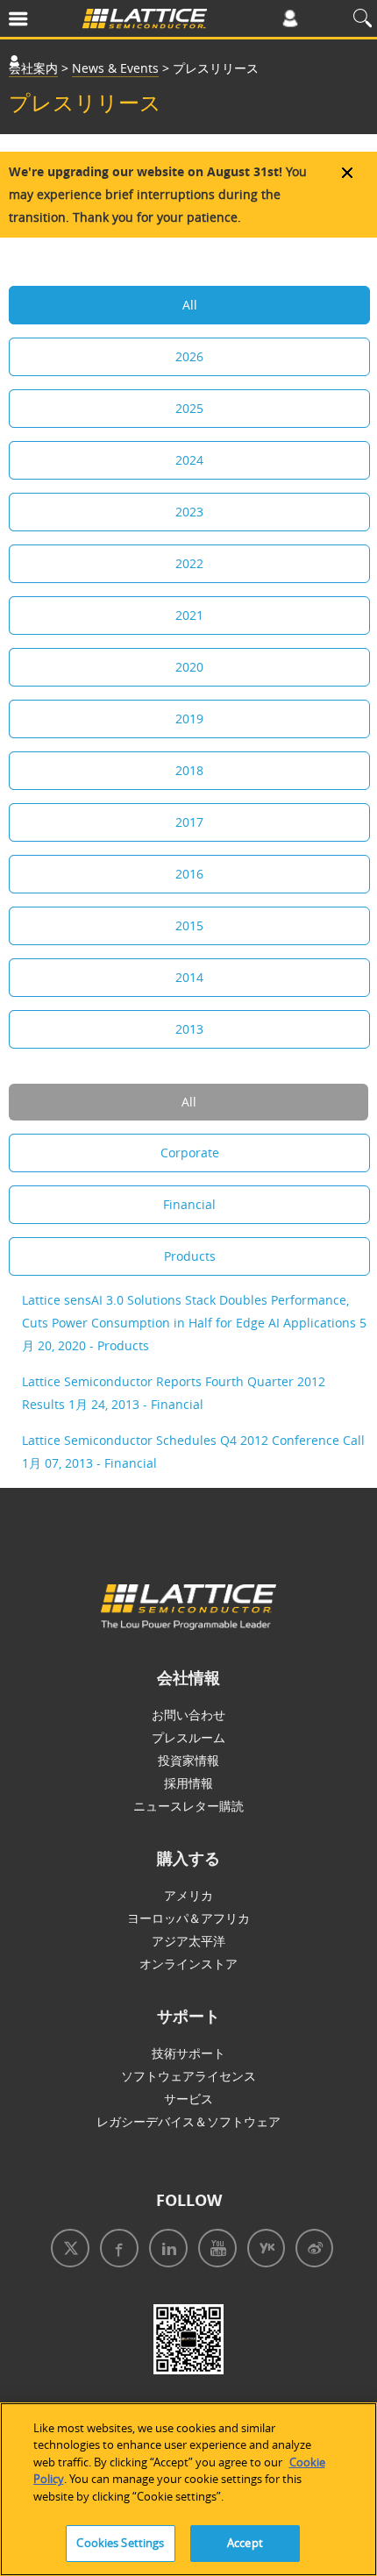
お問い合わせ (188, 1715)
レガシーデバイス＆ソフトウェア (188, 2121)
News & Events (115, 68)
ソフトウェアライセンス (188, 2076)
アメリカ (188, 1895)
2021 (189, 615)
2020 (189, 667)
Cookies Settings (120, 2543)
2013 (189, 1029)
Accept (245, 2543)
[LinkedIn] (165, 2250)
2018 (189, 770)
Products (190, 1256)
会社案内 (33, 68)
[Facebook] (116, 2250)
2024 (189, 460)
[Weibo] (311, 2250)
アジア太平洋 (188, 1941)
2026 (189, 356)
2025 (189, 408)
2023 (189, 512)
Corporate (190, 1153)
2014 (189, 977)
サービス (188, 2099)
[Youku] (263, 2250)
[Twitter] (67, 2250)
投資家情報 (188, 1760)
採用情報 (188, 1783)
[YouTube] (214, 2250)
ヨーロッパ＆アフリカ (188, 1918)
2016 (189, 874)
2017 (189, 822)
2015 (189, 925)
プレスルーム (188, 1737)
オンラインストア (188, 1964)
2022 (189, 563)
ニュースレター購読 (188, 1806)
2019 (189, 719)
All (190, 305)
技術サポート (188, 2053)
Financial (189, 1204)
